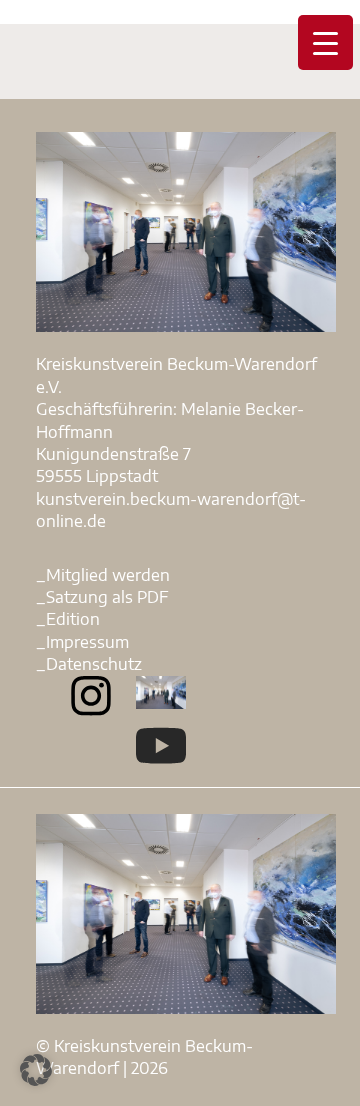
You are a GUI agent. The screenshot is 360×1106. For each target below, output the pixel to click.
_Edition (68, 619)
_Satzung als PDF (102, 597)
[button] (36, 1070)
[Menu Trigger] (325, 42)
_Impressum (82, 642)
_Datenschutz (89, 664)
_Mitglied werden (103, 575)
